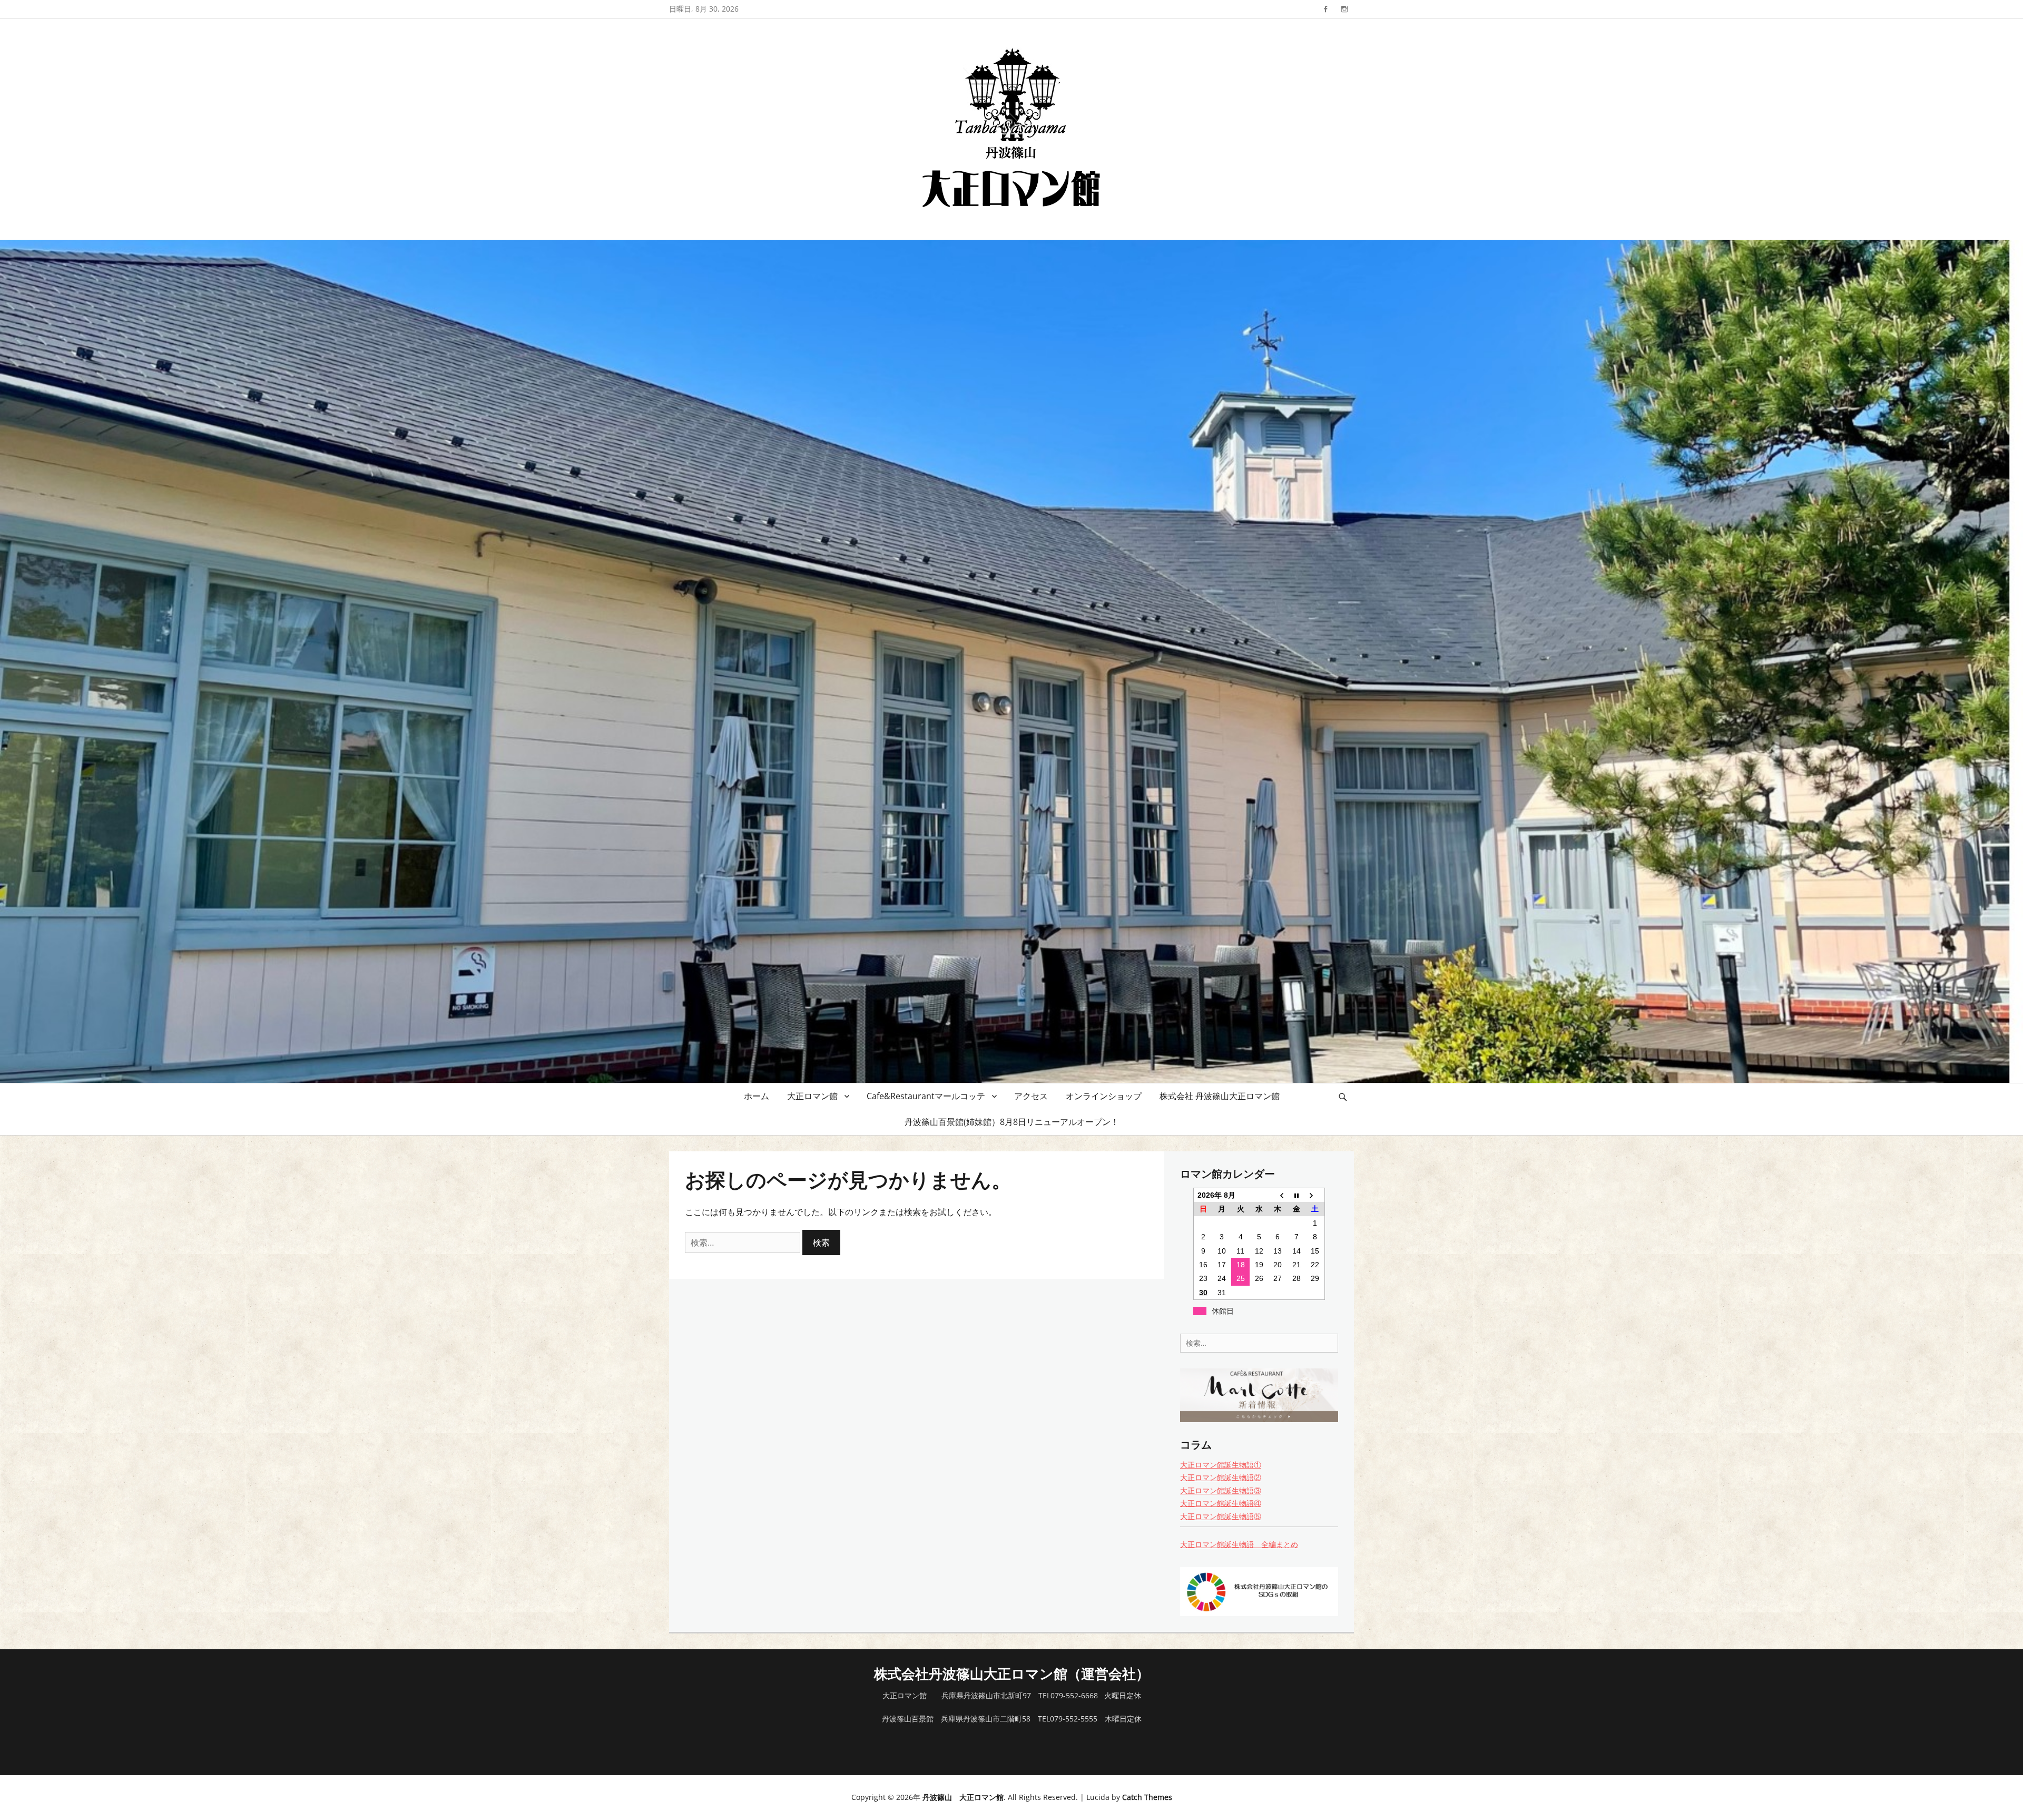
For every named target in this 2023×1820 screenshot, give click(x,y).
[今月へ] (1296, 1195)
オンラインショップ (1104, 1096)
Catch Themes (1147, 1797)
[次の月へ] (1315, 1195)
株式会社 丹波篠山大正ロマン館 (1220, 1096)
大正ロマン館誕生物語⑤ (1221, 1516)
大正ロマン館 (812, 1096)
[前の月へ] (1278, 1195)
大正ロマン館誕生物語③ (1221, 1490)
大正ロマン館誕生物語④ (1221, 1503)
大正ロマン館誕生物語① (1221, 1465)
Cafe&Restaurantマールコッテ (926, 1096)
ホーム (757, 1096)
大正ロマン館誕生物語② (1221, 1477)
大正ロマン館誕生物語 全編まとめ (1239, 1544)
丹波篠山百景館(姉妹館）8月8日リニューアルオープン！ (1012, 1122)
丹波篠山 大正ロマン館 (963, 1797)
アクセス (1031, 1096)
